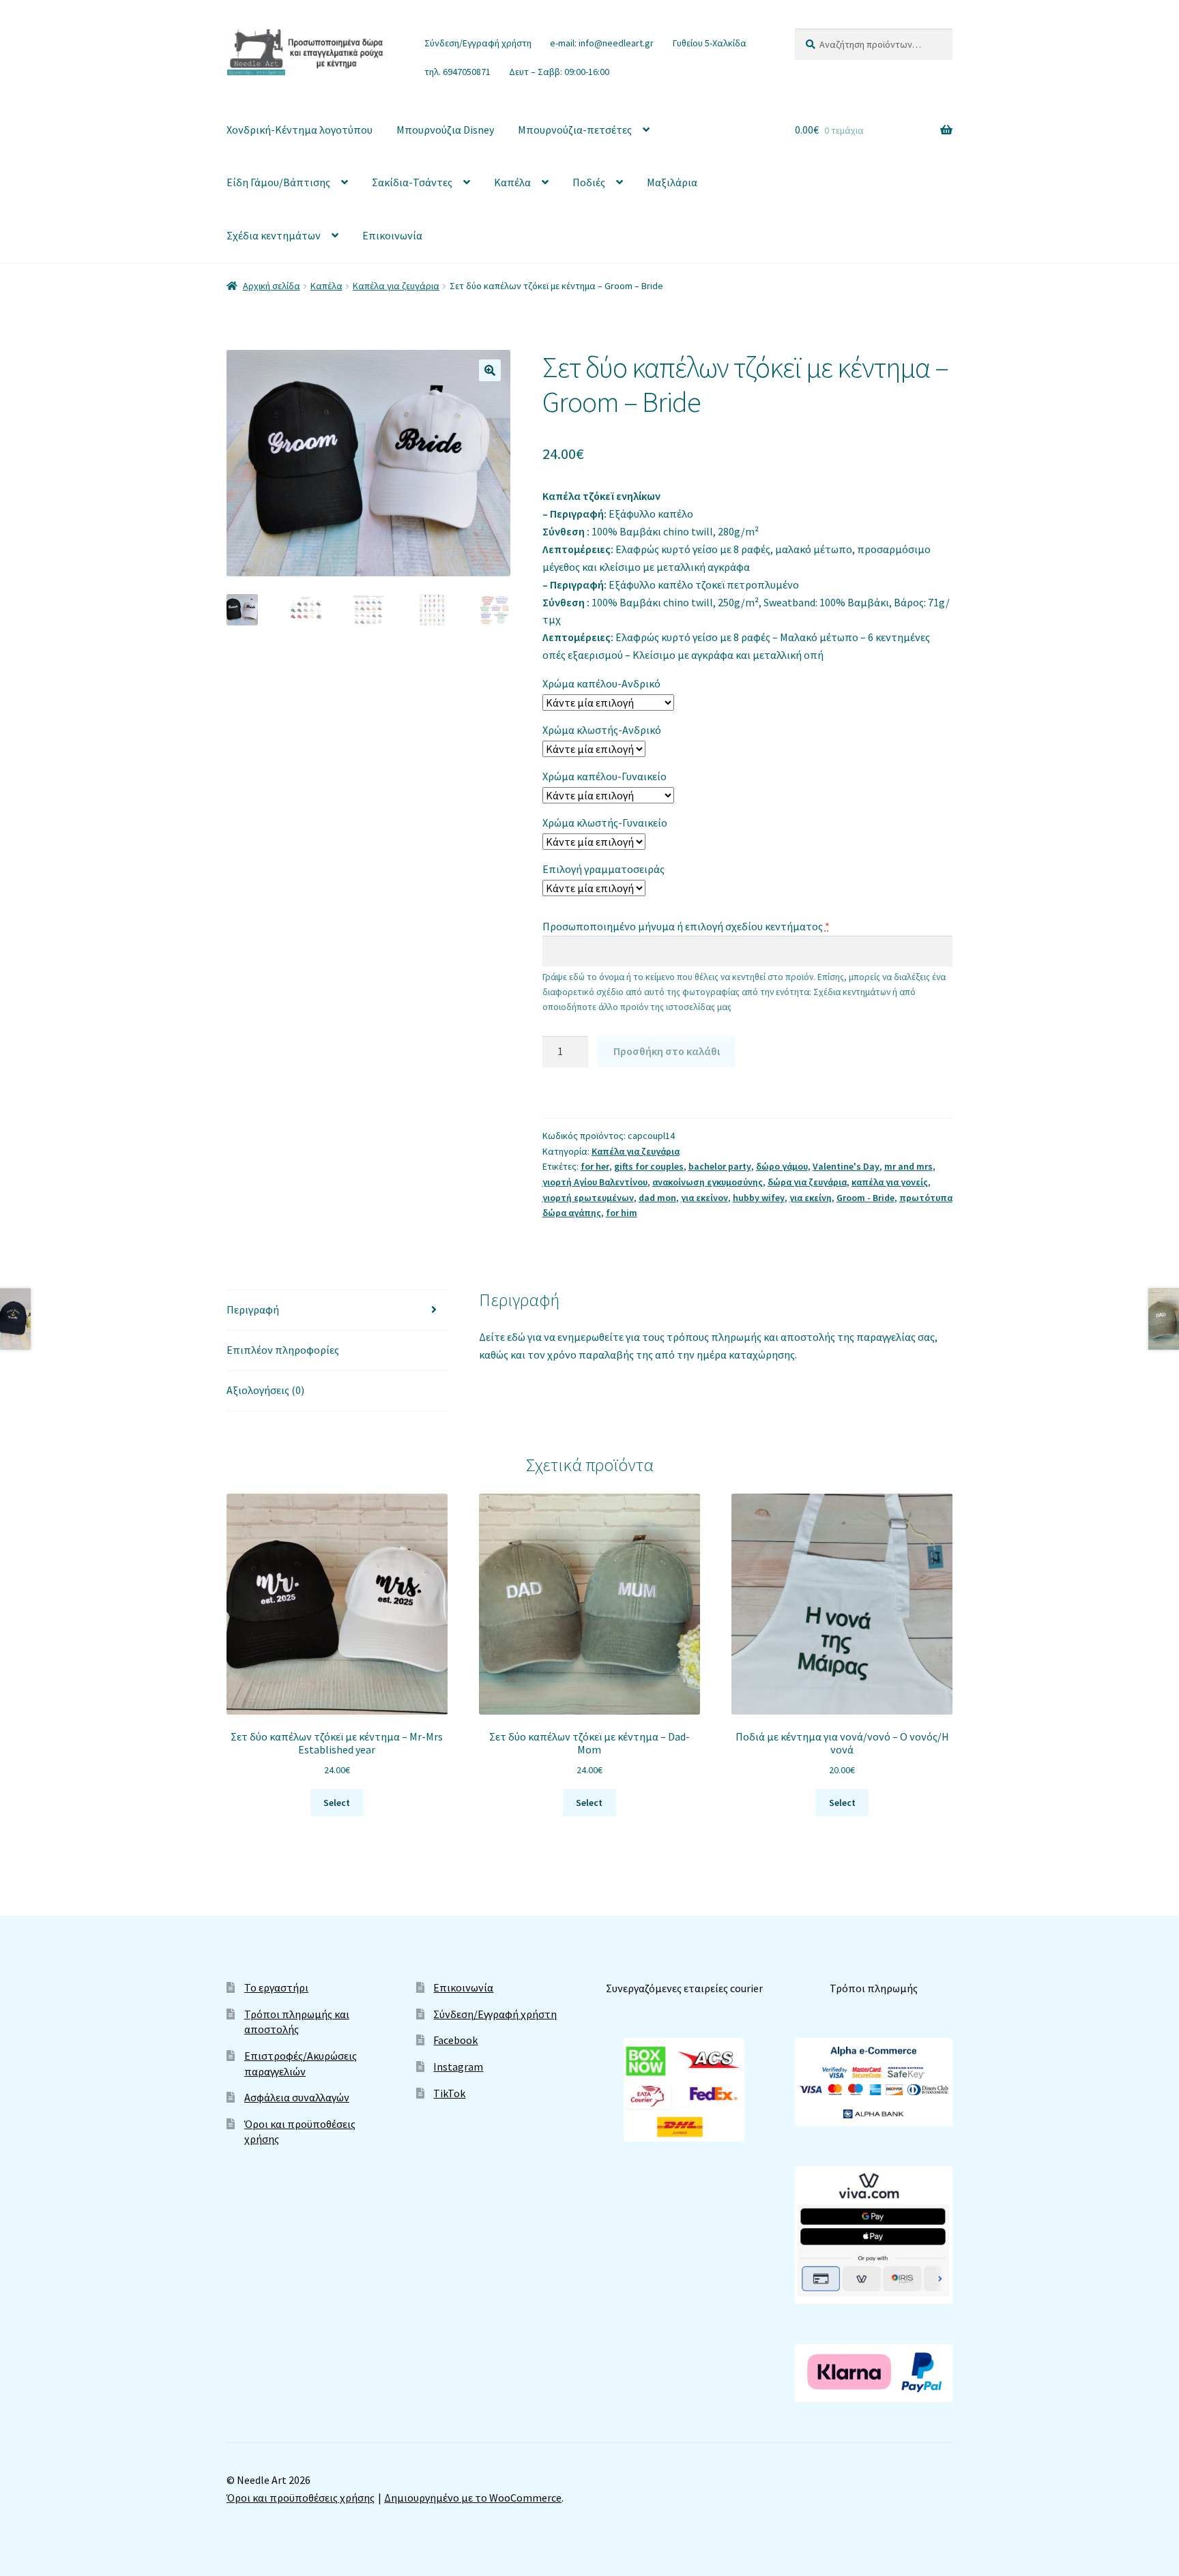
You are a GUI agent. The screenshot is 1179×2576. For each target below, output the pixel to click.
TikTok (449, 2093)
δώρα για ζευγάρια (807, 1182)
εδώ (517, 1337)
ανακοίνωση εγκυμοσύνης (708, 1182)
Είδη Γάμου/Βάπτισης (278, 182)
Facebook (455, 2040)
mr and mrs (908, 1166)
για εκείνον (704, 1198)
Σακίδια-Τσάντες (412, 182)
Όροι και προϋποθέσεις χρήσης (301, 2498)
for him (622, 1213)
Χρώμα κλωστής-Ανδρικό (602, 730)
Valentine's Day (846, 1166)
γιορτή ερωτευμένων (588, 1198)
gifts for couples (649, 1166)
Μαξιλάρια (672, 182)
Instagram (458, 2067)
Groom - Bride (865, 1198)
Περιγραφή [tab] (253, 1309)
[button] (490, 370)
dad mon (657, 1198)
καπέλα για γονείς (890, 1182)
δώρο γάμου (782, 1166)
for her (595, 1166)
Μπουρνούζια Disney (445, 130)
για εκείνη (811, 1198)
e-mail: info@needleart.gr (602, 43)
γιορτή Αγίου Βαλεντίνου (595, 1182)
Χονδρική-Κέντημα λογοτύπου (300, 130)
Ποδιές (589, 182)
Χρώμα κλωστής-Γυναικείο (605, 823)
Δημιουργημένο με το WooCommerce (473, 2498)
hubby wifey (759, 1198)
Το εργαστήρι (276, 1987)
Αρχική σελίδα (272, 286)
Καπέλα (512, 182)
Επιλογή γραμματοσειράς (603, 869)
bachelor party (720, 1166)
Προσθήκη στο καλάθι (667, 1051)
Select (337, 1803)
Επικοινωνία (392, 235)
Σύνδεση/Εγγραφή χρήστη (478, 43)
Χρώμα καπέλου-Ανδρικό (601, 683)
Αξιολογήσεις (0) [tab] (265, 1390)
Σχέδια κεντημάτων (274, 235)
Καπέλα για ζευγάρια (396, 286)
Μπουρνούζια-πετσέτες (575, 130)
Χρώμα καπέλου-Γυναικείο (605, 776)
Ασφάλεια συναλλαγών (297, 2097)
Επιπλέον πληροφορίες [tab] (283, 1350)
